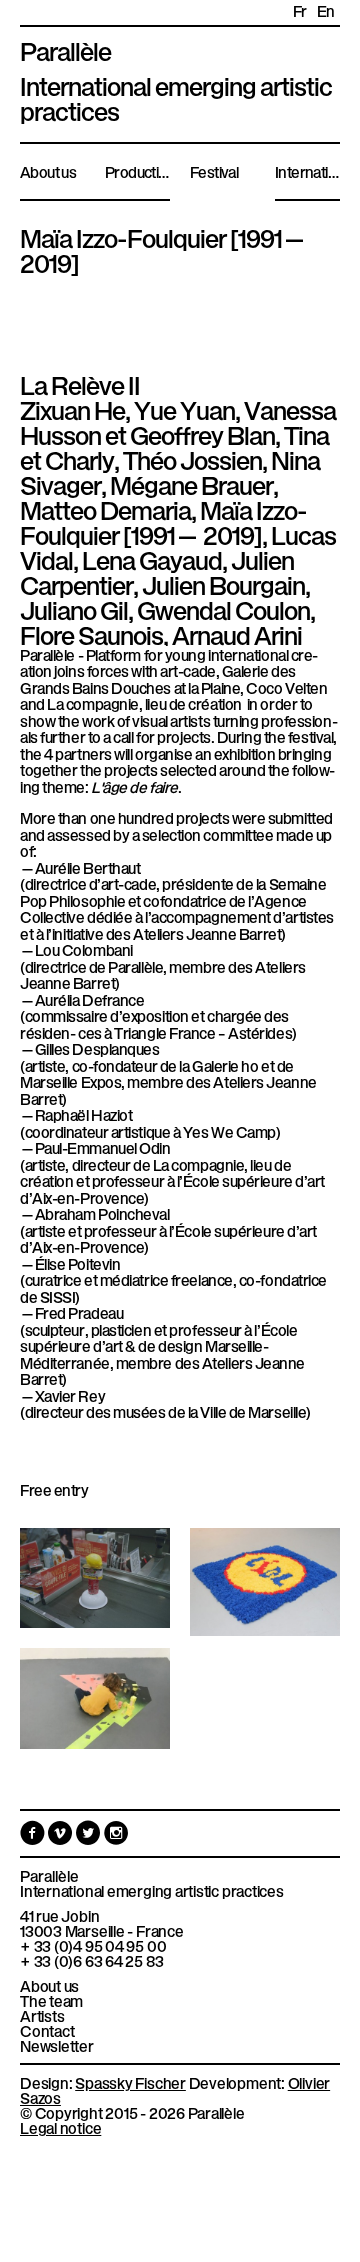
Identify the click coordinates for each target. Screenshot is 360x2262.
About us (48, 171)
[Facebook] (34, 1837)
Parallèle (65, 49)
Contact (47, 2030)
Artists (42, 2015)
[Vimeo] (62, 1837)
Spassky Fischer (130, 2082)
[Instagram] (116, 1837)
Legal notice (60, 2127)
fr (300, 10)
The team (51, 2000)
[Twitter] (90, 1837)
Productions (137, 171)
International (307, 171)
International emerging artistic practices (152, 1890)
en (326, 10)
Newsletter (57, 2045)
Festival (214, 171)
